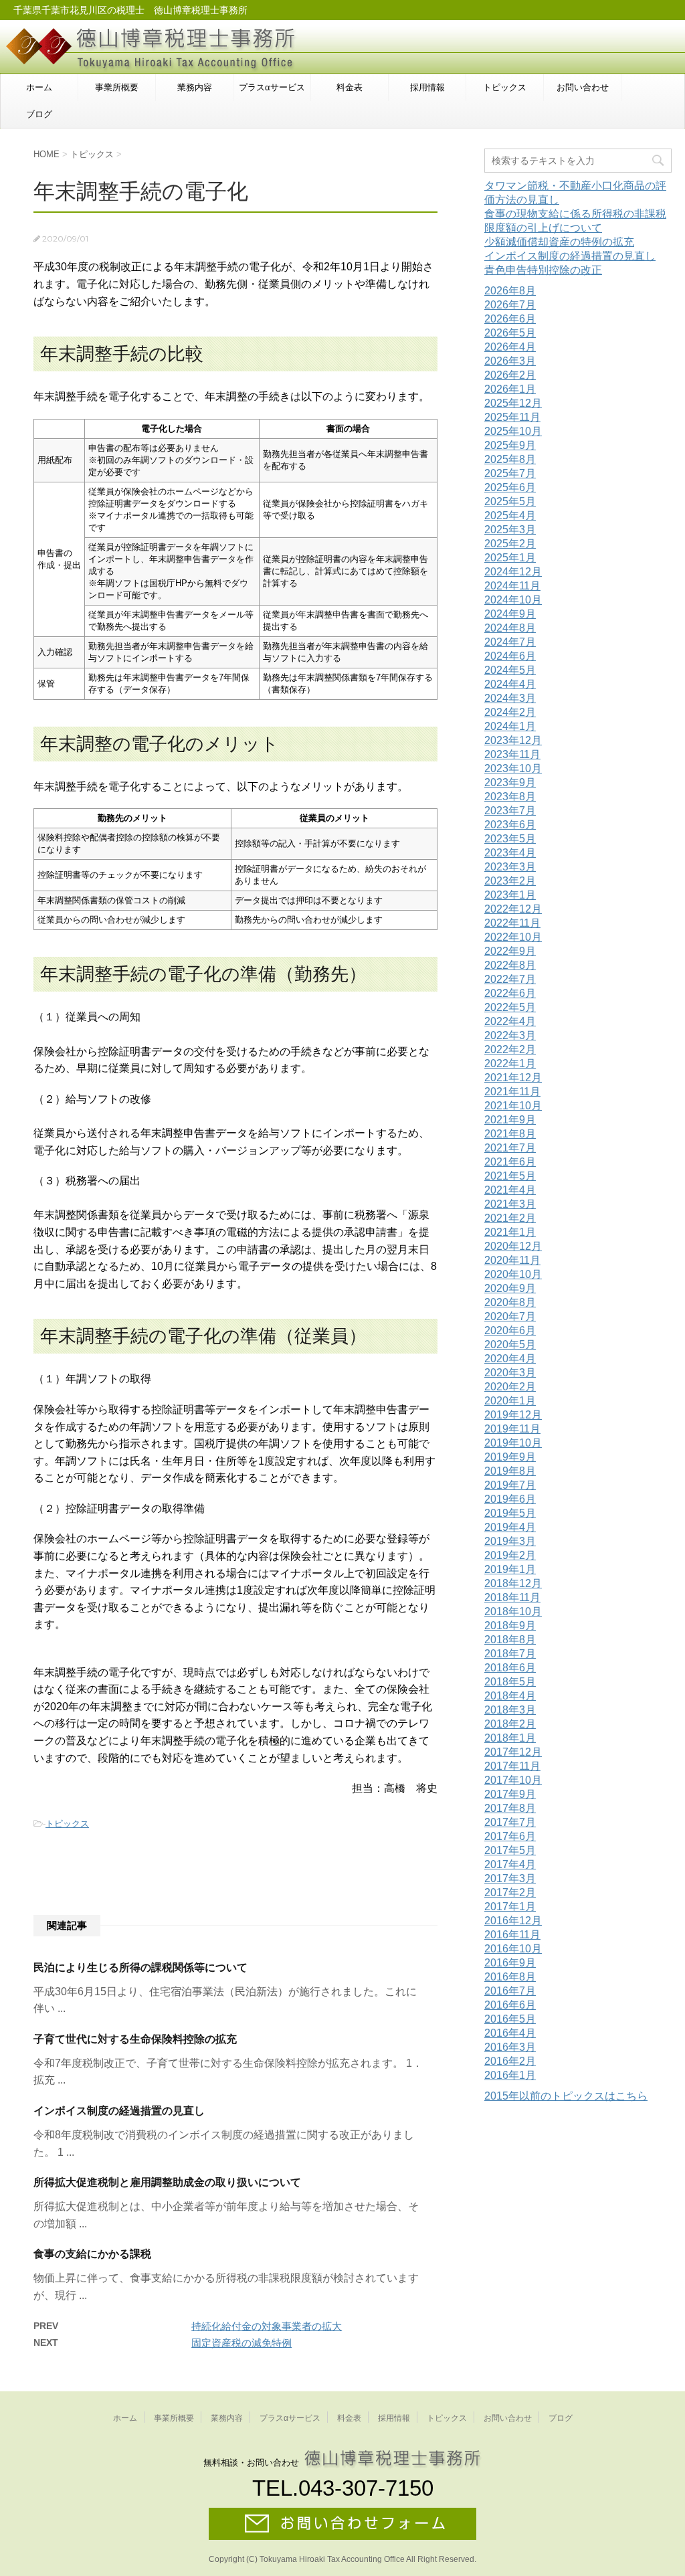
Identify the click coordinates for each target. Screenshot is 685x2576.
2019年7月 (510, 1485)
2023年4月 (510, 853)
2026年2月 (510, 375)
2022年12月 (513, 909)
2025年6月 (510, 487)
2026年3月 (510, 361)
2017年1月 (510, 1907)
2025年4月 (510, 516)
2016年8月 (510, 1977)
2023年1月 (510, 895)
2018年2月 (510, 1724)
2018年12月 (513, 1583)
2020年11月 (512, 1260)
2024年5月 (510, 670)
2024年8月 (510, 628)
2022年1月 (510, 1064)
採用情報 (427, 87)
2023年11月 (512, 754)
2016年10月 (513, 1949)
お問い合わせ (583, 87)
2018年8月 (510, 1640)
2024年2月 (510, 712)
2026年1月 (510, 389)
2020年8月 (510, 1302)
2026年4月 (510, 347)
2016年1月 (510, 2075)
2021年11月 (512, 1092)
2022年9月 (510, 951)
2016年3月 (510, 2047)
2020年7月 (510, 1316)
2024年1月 (510, 726)
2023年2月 (510, 881)
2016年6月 (510, 2005)
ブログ (39, 114)
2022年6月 (510, 993)
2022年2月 (510, 1049)
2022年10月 (513, 937)
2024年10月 (513, 600)
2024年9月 (510, 614)
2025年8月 (510, 459)
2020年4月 (510, 1359)
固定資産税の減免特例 (241, 2343)
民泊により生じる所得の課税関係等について (140, 1967)
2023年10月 (513, 768)
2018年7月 (510, 1654)
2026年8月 (510, 291)
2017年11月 (512, 1766)
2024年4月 (510, 684)
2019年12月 (513, 1415)
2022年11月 (512, 923)
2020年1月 (510, 1401)
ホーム (39, 87)
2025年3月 (510, 530)
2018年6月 (510, 1668)
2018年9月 (510, 1626)
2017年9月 (510, 1794)
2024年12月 (513, 572)
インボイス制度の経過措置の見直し (119, 2111)
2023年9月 (510, 783)
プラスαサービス (272, 87)
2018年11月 (512, 1597)
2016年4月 (510, 2033)
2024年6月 (510, 656)
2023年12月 (513, 740)
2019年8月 (510, 1471)
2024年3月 (510, 698)
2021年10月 (513, 1106)
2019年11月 (512, 1429)
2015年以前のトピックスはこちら (566, 2096)
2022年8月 (510, 965)
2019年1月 (510, 1569)
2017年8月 (510, 1808)
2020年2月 (510, 1387)
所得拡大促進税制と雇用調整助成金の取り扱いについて (167, 2182)
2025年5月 (510, 501)
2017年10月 (513, 1780)
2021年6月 (510, 1162)
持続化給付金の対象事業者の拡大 (267, 2326)
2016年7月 (510, 1991)
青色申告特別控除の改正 (543, 270)
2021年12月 (513, 1078)
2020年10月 (513, 1274)
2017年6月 (510, 1836)
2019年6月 (510, 1499)
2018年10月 (513, 1612)
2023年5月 (510, 839)
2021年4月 (510, 1190)
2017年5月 (510, 1850)
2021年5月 (510, 1176)
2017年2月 (510, 1893)
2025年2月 (510, 544)
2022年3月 (510, 1035)
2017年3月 (510, 1878)
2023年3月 (510, 867)
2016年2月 (510, 2061)
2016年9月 (510, 1963)
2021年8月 (510, 1134)
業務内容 (195, 87)
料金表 (350, 87)
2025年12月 (513, 403)
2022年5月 (510, 1007)
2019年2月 (510, 1555)
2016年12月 (513, 1921)
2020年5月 (510, 1345)
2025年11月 (512, 417)
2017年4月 (510, 1864)
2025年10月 (513, 431)
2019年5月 (510, 1513)
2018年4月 (510, 1696)
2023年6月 (510, 825)
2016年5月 (510, 2019)
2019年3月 (510, 1541)
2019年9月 (510, 1457)
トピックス (505, 87)
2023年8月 (510, 797)
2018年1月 (510, 1738)
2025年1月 (510, 558)
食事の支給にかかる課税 (92, 2254)
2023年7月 (510, 811)
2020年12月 (513, 1246)
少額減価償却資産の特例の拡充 (559, 242)
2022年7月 (510, 979)
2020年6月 (510, 1330)
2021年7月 (510, 1148)
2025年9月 (510, 445)
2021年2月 (510, 1218)
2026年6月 (510, 319)
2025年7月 (510, 473)
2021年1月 (510, 1232)
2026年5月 (510, 333)
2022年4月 (510, 1021)
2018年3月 (510, 1710)
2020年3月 (510, 1373)
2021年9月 (510, 1120)
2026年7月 (510, 305)
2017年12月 (513, 1752)
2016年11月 (512, 1935)
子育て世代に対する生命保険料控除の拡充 (135, 2039)
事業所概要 (117, 87)
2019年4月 (510, 1527)
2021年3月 (510, 1204)
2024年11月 (512, 586)
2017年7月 (510, 1822)
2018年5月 (510, 1682)
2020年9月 (510, 1288)
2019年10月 (513, 1443)
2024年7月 (510, 642)
